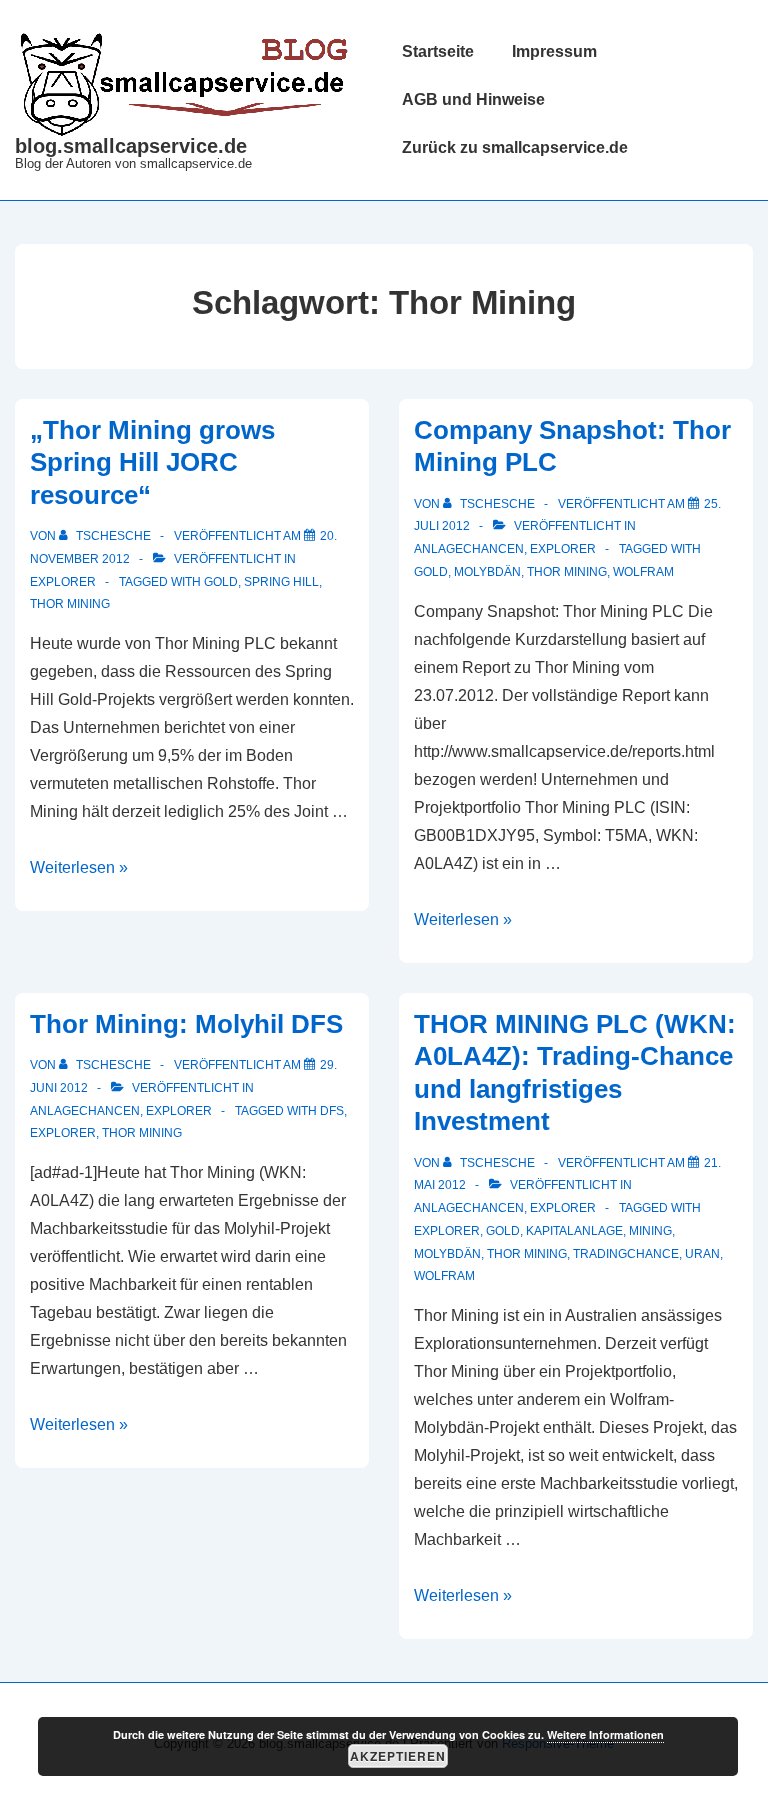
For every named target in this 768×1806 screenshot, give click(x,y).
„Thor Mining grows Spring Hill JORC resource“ (152, 462)
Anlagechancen (469, 549)
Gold (221, 582)
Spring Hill (281, 582)
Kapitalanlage (574, 1231)
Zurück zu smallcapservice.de (515, 147)
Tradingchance (626, 1254)
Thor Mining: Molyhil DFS (186, 1024)
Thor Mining (70, 604)
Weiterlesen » (79, 867)
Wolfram (643, 572)
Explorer (63, 582)
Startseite (438, 51)
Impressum (554, 51)
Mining (650, 1231)
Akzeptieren (398, 1756)
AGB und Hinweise (473, 99)
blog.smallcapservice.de (131, 146)
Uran (702, 1254)
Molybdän (487, 572)
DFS (332, 1111)
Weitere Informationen (605, 1734)
